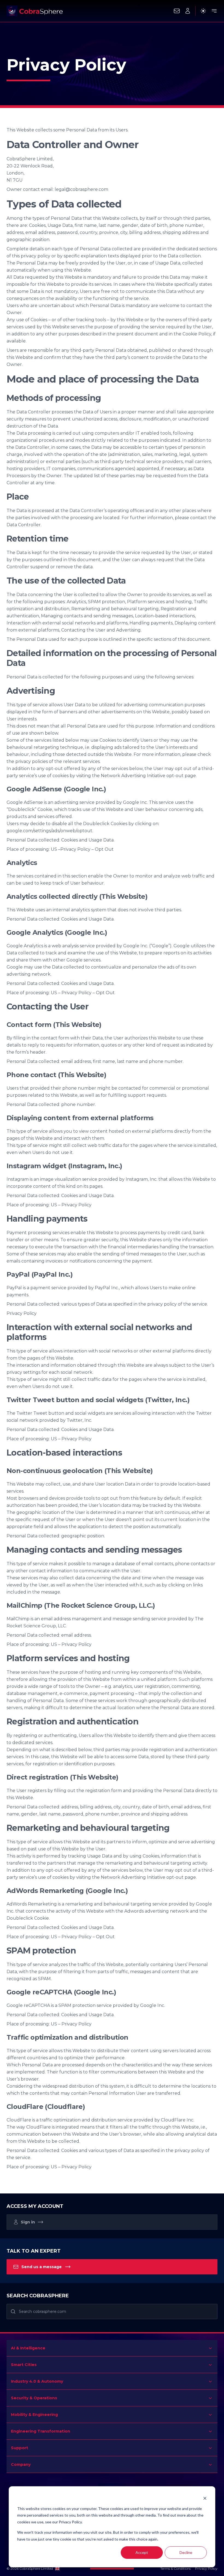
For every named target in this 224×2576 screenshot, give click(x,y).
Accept (142, 2552)
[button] (188, 11)
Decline (186, 2552)
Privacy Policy (206, 2569)
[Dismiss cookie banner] (205, 2498)
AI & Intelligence (28, 2348)
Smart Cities (24, 2365)
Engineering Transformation (41, 2431)
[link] (112, 2222)
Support (20, 2448)
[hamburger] (214, 11)
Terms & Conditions (176, 2569)
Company (21, 2464)
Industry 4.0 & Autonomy (37, 2381)
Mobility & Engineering (34, 2415)
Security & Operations (34, 2398)
